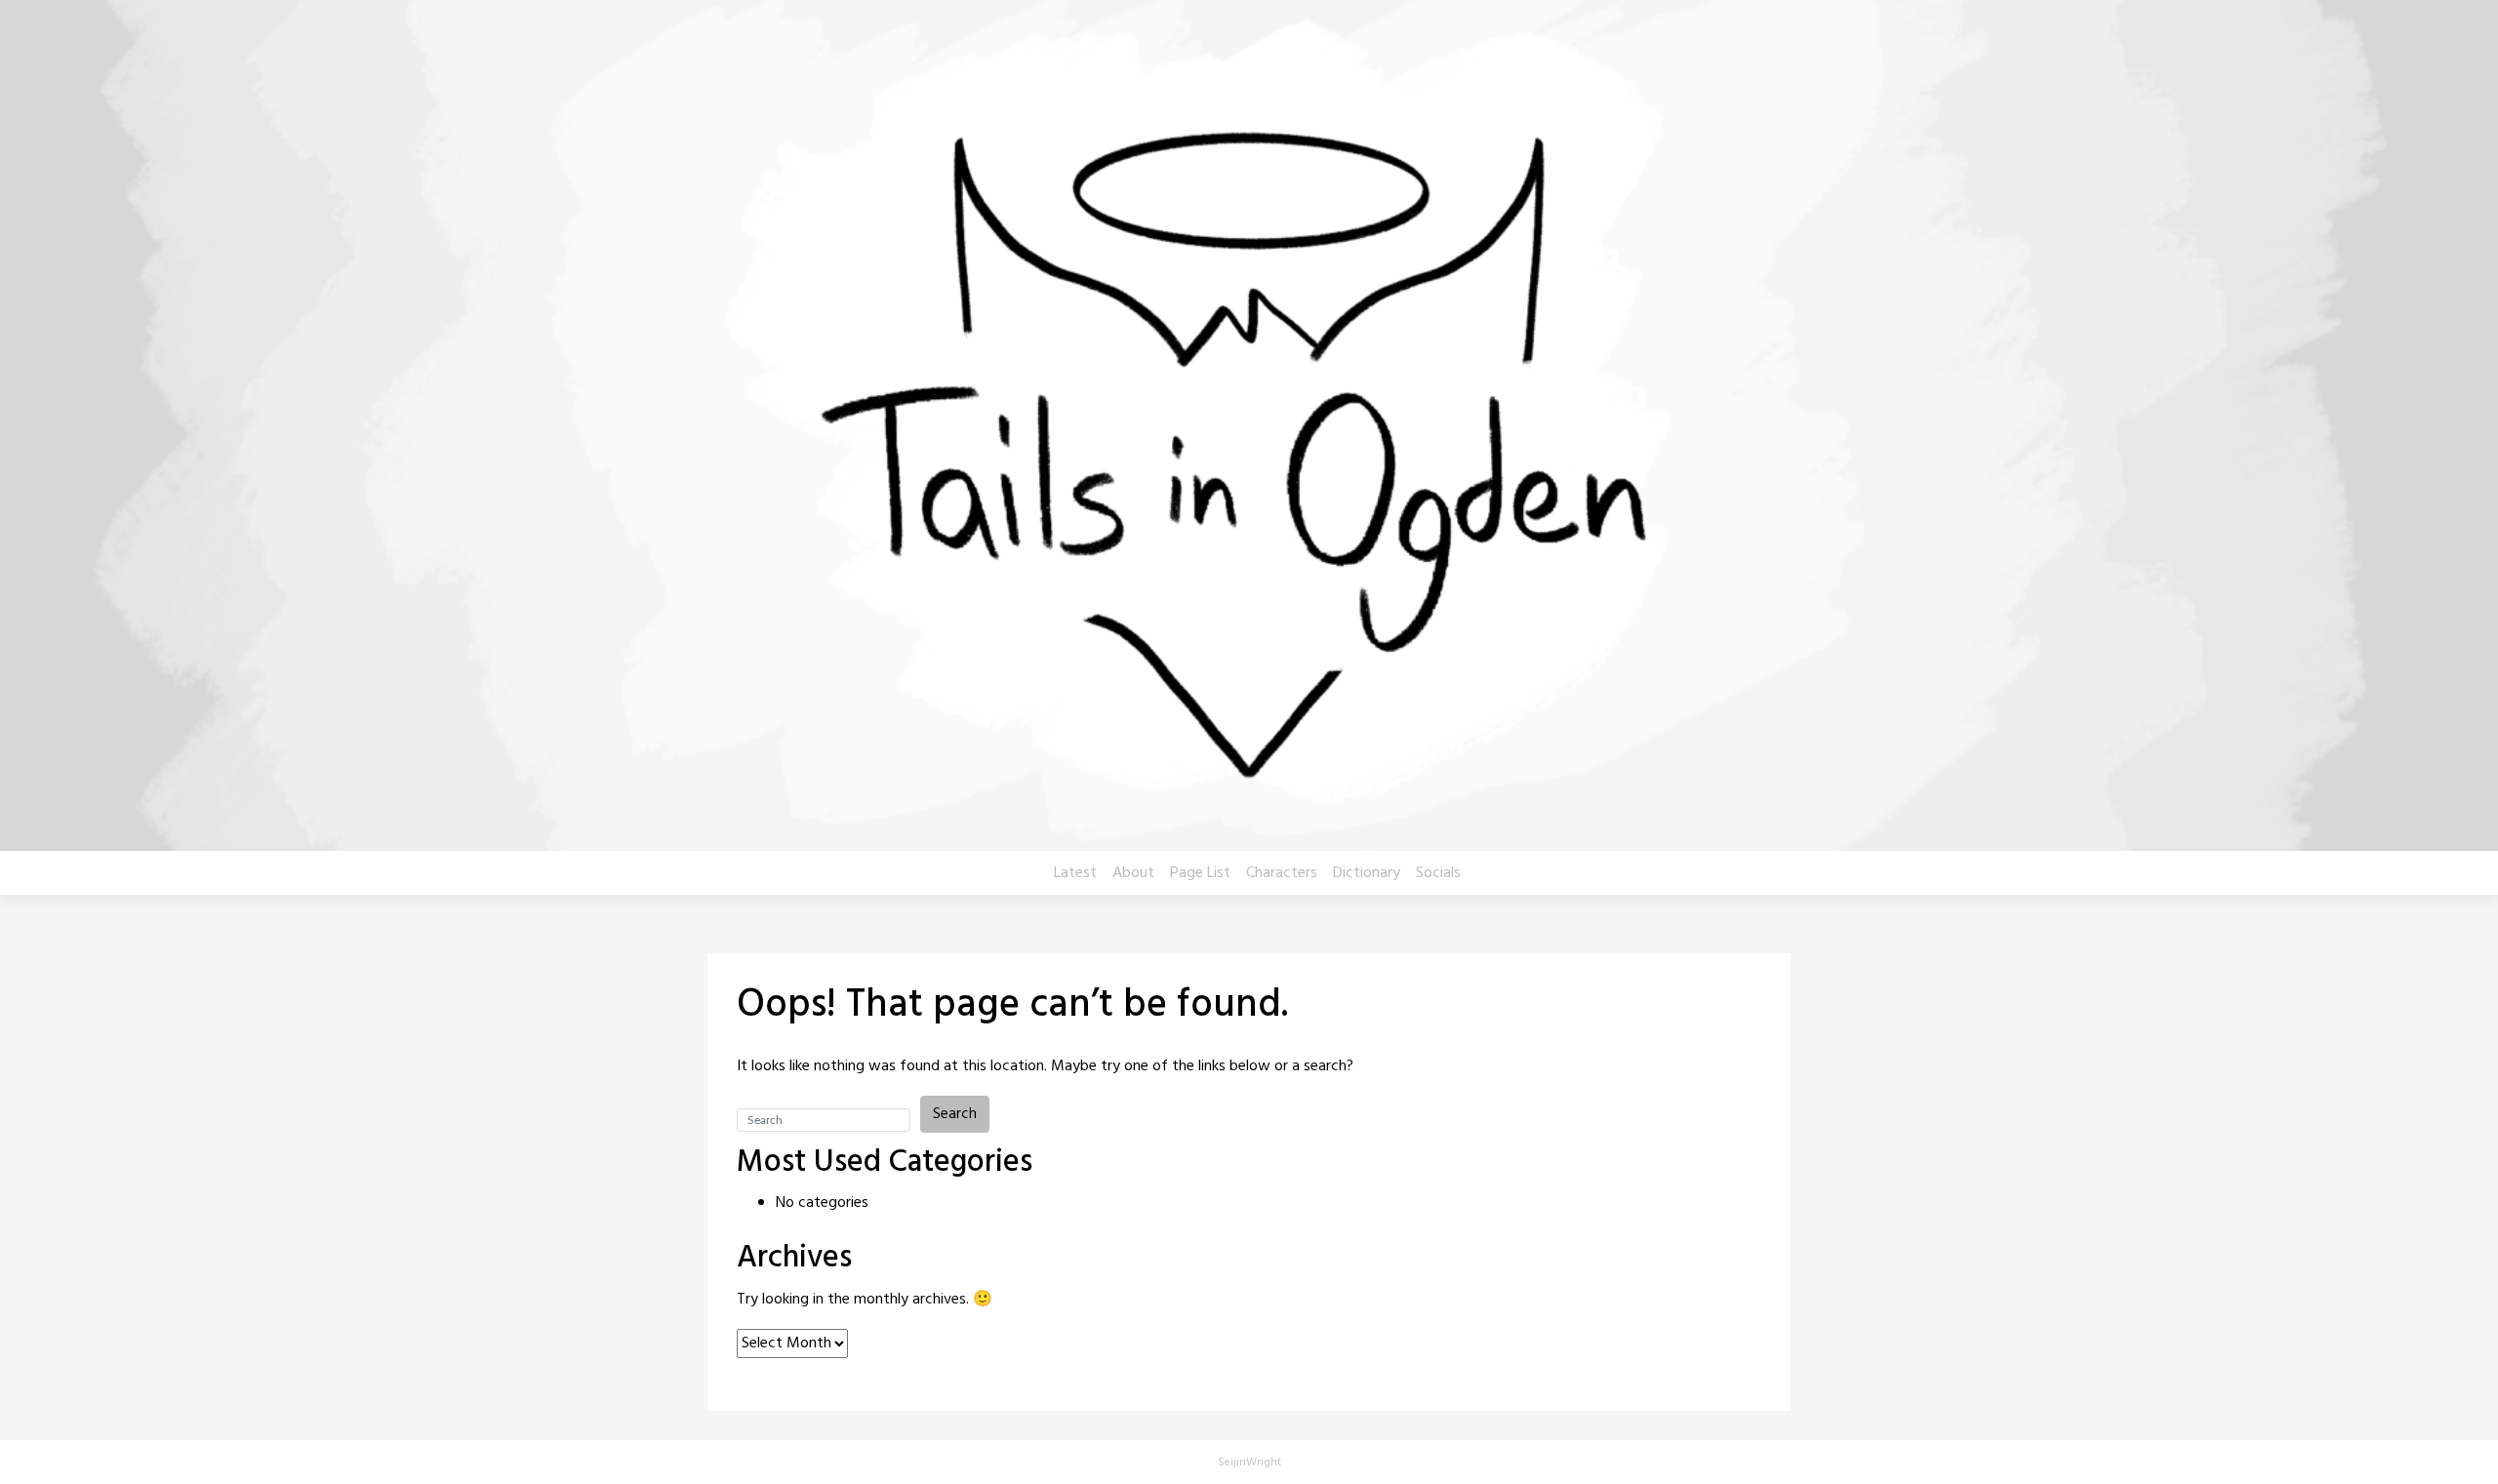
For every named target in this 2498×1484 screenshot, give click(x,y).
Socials (1438, 873)
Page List (1200, 873)
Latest (1075, 873)
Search (955, 1114)
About (1133, 873)
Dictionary (1367, 873)
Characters (1282, 873)
